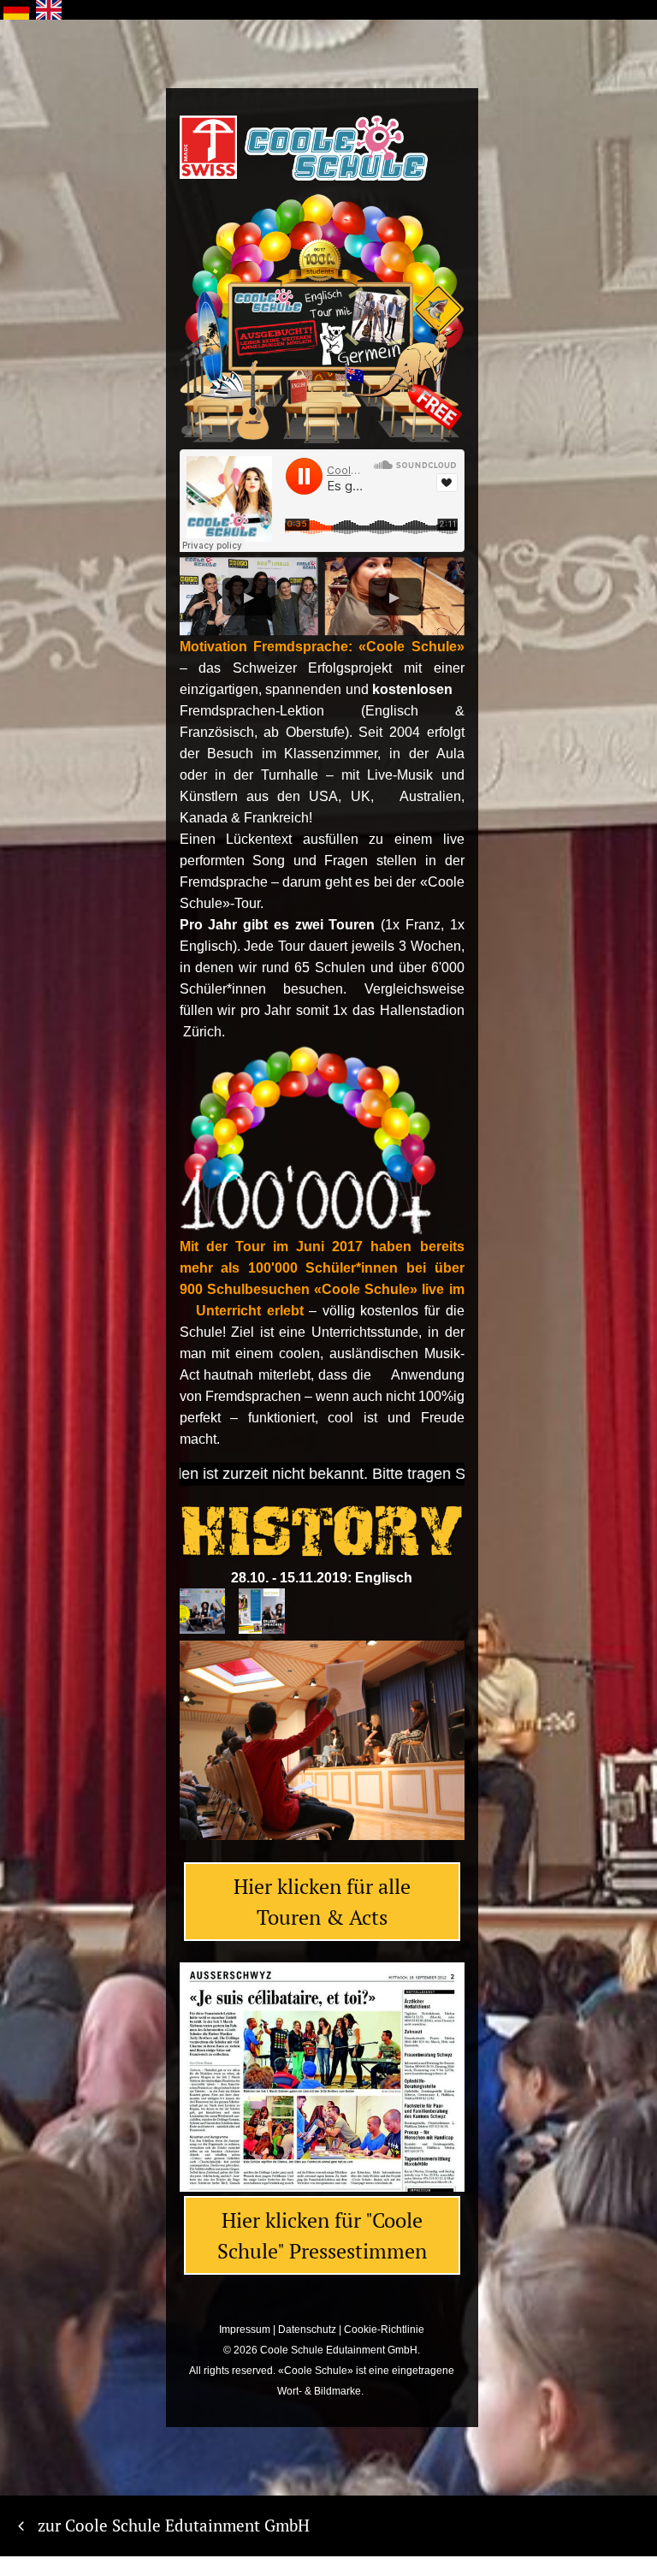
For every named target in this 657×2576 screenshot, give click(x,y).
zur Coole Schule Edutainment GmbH (174, 2525)
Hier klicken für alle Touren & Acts (322, 1902)
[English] (49, 10)
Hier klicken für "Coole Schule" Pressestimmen (322, 2235)
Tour (291, 946)
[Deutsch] (16, 10)
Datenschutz (307, 2330)
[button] (198, 1753)
